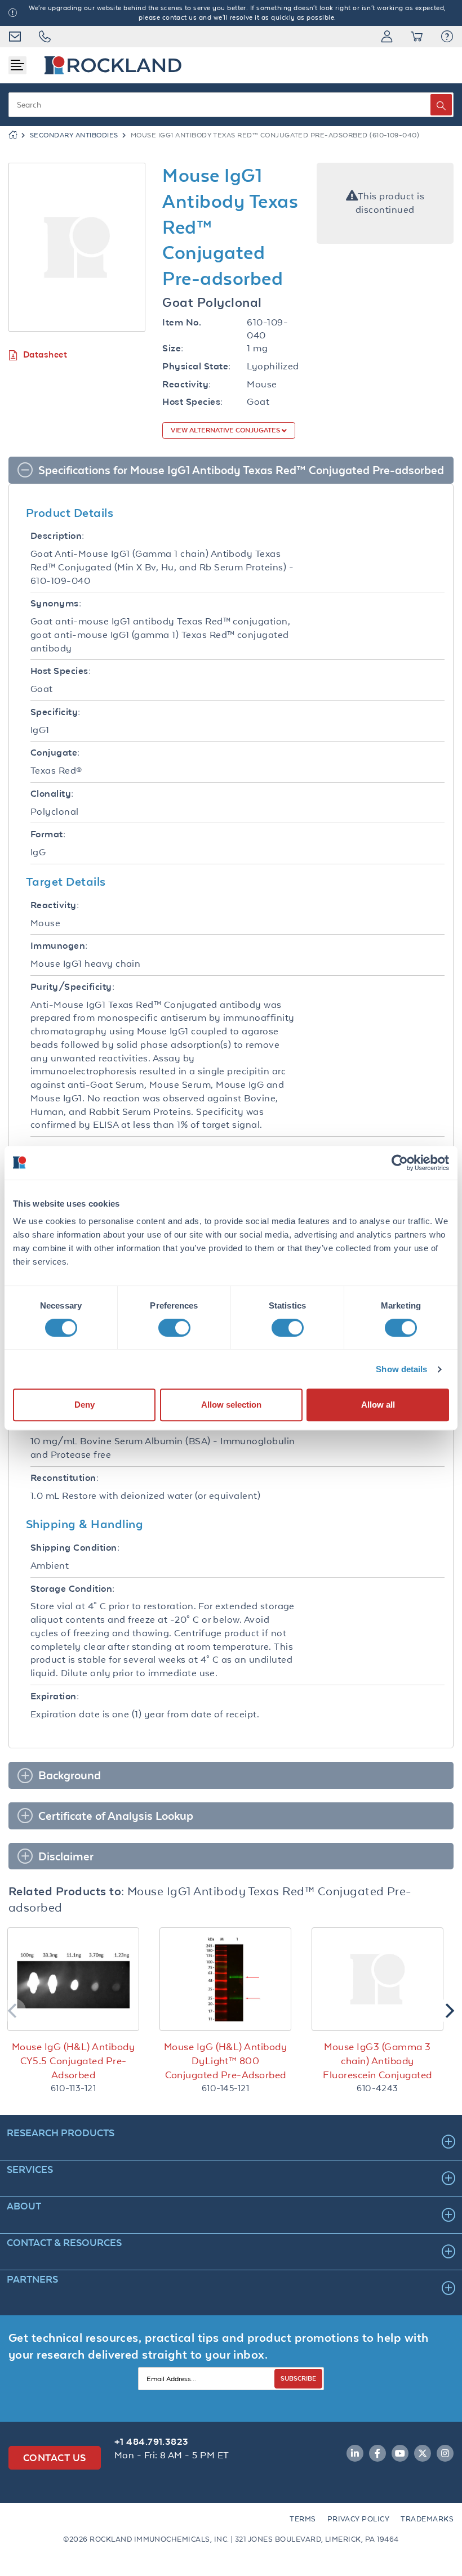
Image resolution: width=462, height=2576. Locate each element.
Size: (173, 348)
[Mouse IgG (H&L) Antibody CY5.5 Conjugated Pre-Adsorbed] (73, 1979)
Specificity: (55, 712)
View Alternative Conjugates (226, 430)
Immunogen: (59, 946)
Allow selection (231, 1405)
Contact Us (55, 2457)
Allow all (378, 1405)
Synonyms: (56, 603)
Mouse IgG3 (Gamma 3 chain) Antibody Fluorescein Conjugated (377, 2061)
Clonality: (52, 794)
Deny (85, 1405)
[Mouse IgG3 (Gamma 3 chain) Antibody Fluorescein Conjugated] (377, 1979)
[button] (447, 37)
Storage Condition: (73, 1589)
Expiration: (55, 1696)
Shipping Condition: (75, 1548)
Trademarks (427, 2519)
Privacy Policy (359, 2519)
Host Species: (192, 402)
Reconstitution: (65, 1478)
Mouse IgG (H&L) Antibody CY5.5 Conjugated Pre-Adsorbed (73, 2061)
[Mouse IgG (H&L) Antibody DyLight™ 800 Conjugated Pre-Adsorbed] (225, 1979)
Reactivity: (186, 384)
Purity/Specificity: (72, 987)
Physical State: (196, 366)
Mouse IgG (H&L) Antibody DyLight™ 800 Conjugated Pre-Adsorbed (225, 2061)
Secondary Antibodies (74, 135)
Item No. (182, 322)
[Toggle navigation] (17, 65)
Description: (57, 536)
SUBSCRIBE (298, 2378)
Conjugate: (55, 753)
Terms (303, 2519)
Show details (401, 1369)
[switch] (174, 1328)
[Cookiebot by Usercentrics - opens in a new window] (400, 1163)
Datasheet (45, 354)
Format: (48, 834)
